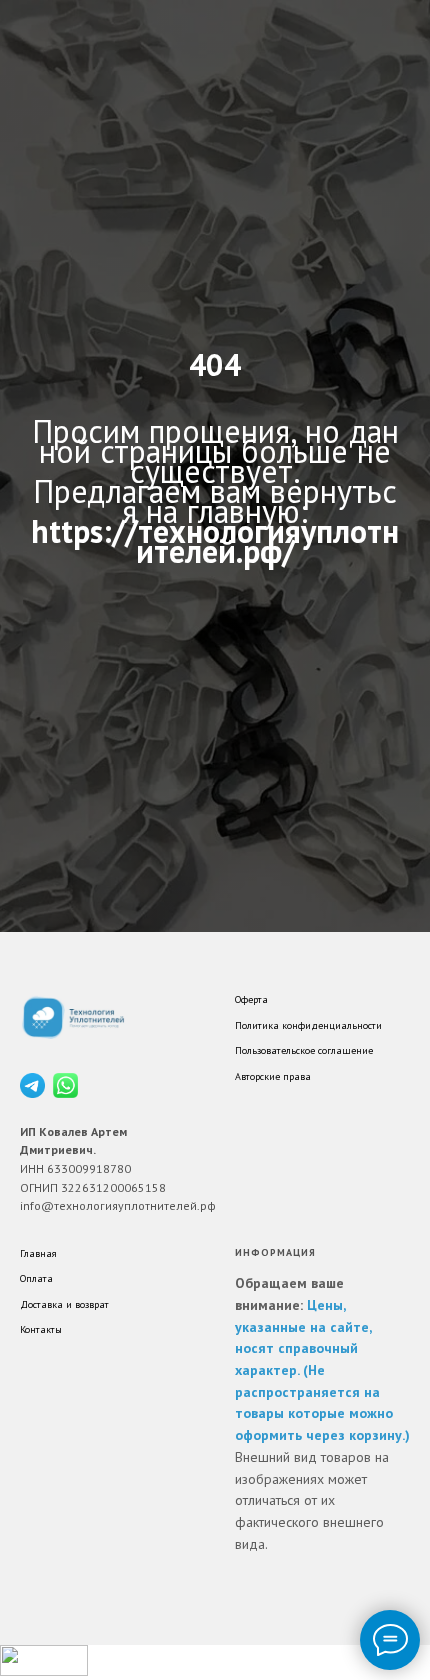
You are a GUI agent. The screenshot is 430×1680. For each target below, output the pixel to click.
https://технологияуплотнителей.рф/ (215, 915)
